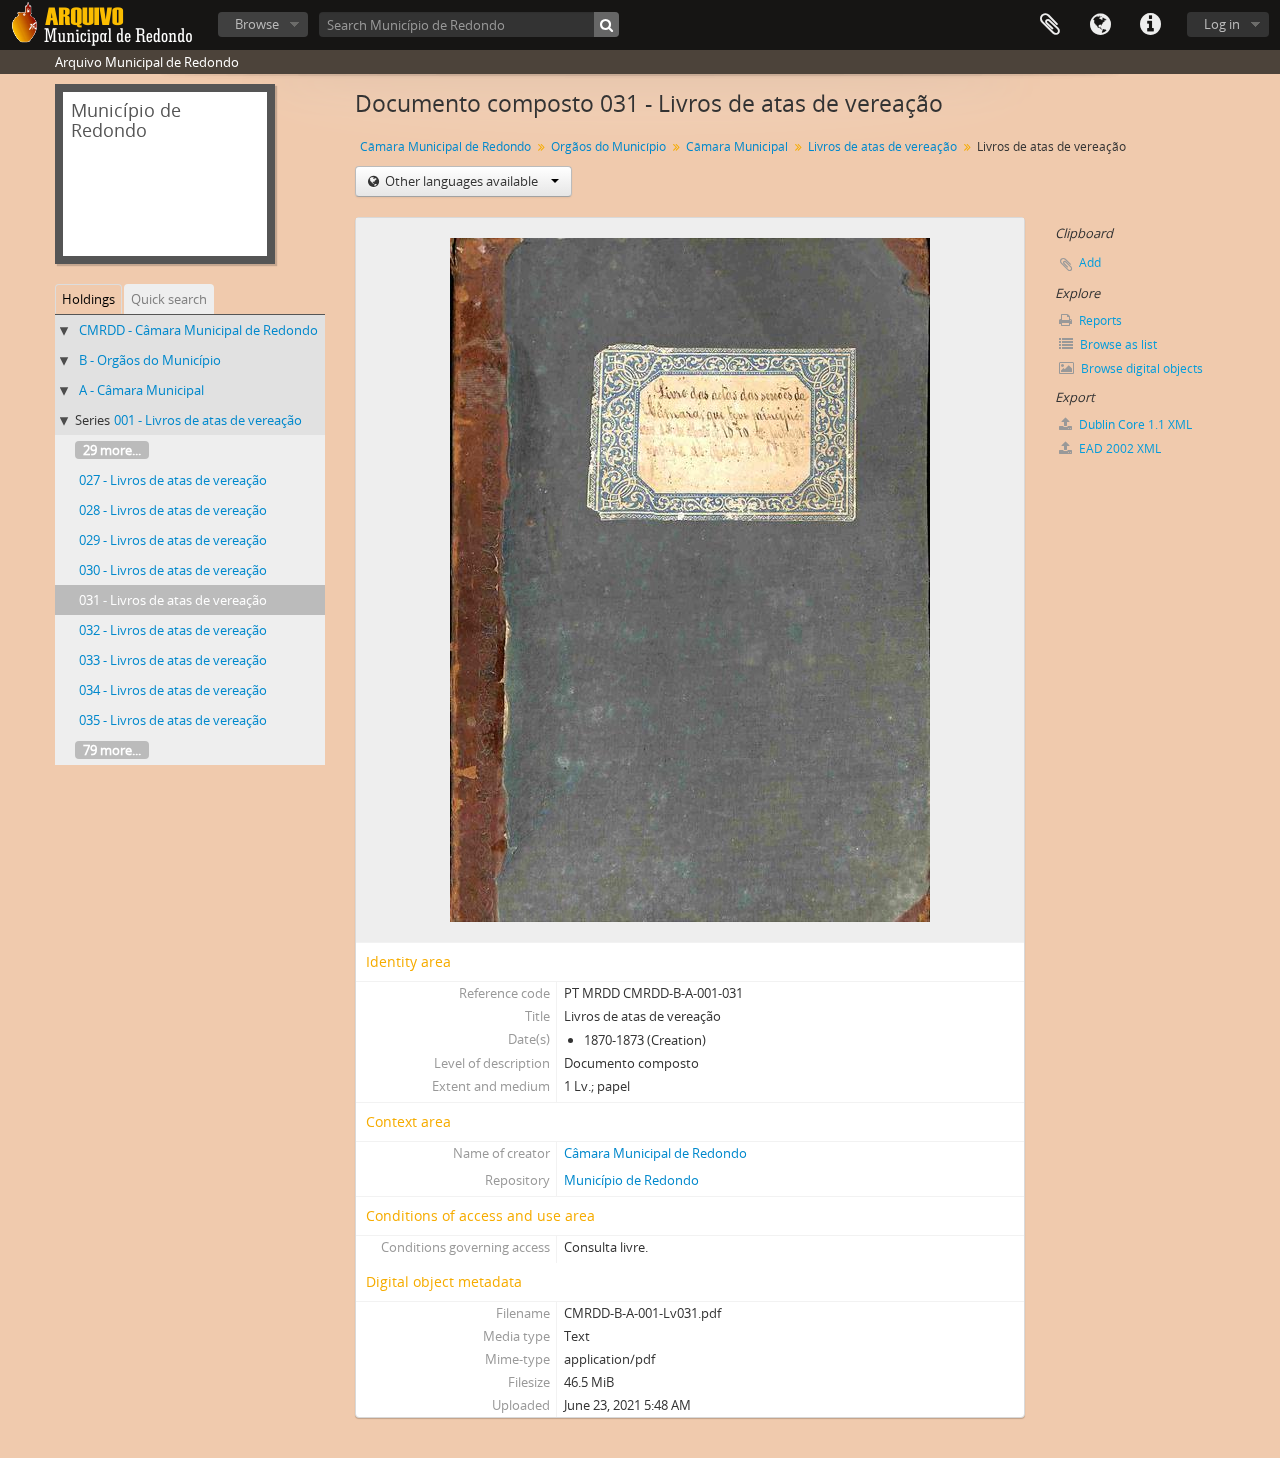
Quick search (169, 299)
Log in (1222, 24)
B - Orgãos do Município (150, 360)
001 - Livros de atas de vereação (208, 420)
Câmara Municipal (737, 146)
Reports (1099, 320)
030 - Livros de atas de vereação (173, 570)
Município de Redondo (631, 1180)
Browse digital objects (1140, 368)
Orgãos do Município (608, 146)
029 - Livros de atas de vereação (173, 540)
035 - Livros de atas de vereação (173, 720)
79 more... (112, 750)
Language (1100, 25)
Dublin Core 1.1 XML (1134, 424)
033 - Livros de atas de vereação (173, 660)
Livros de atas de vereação (882, 146)
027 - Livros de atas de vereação (173, 480)
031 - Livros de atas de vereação (173, 600)
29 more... (112, 450)
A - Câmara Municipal (141, 390)
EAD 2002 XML (1118, 448)
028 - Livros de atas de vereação (173, 510)
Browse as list (1117, 344)
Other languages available (461, 181)
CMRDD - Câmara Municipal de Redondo (198, 330)
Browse (257, 24)
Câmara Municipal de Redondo (445, 146)
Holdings (88, 299)
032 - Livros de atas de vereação (173, 630)
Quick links (1150, 25)
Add (1090, 262)
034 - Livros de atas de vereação (173, 690)
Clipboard (1050, 25)
